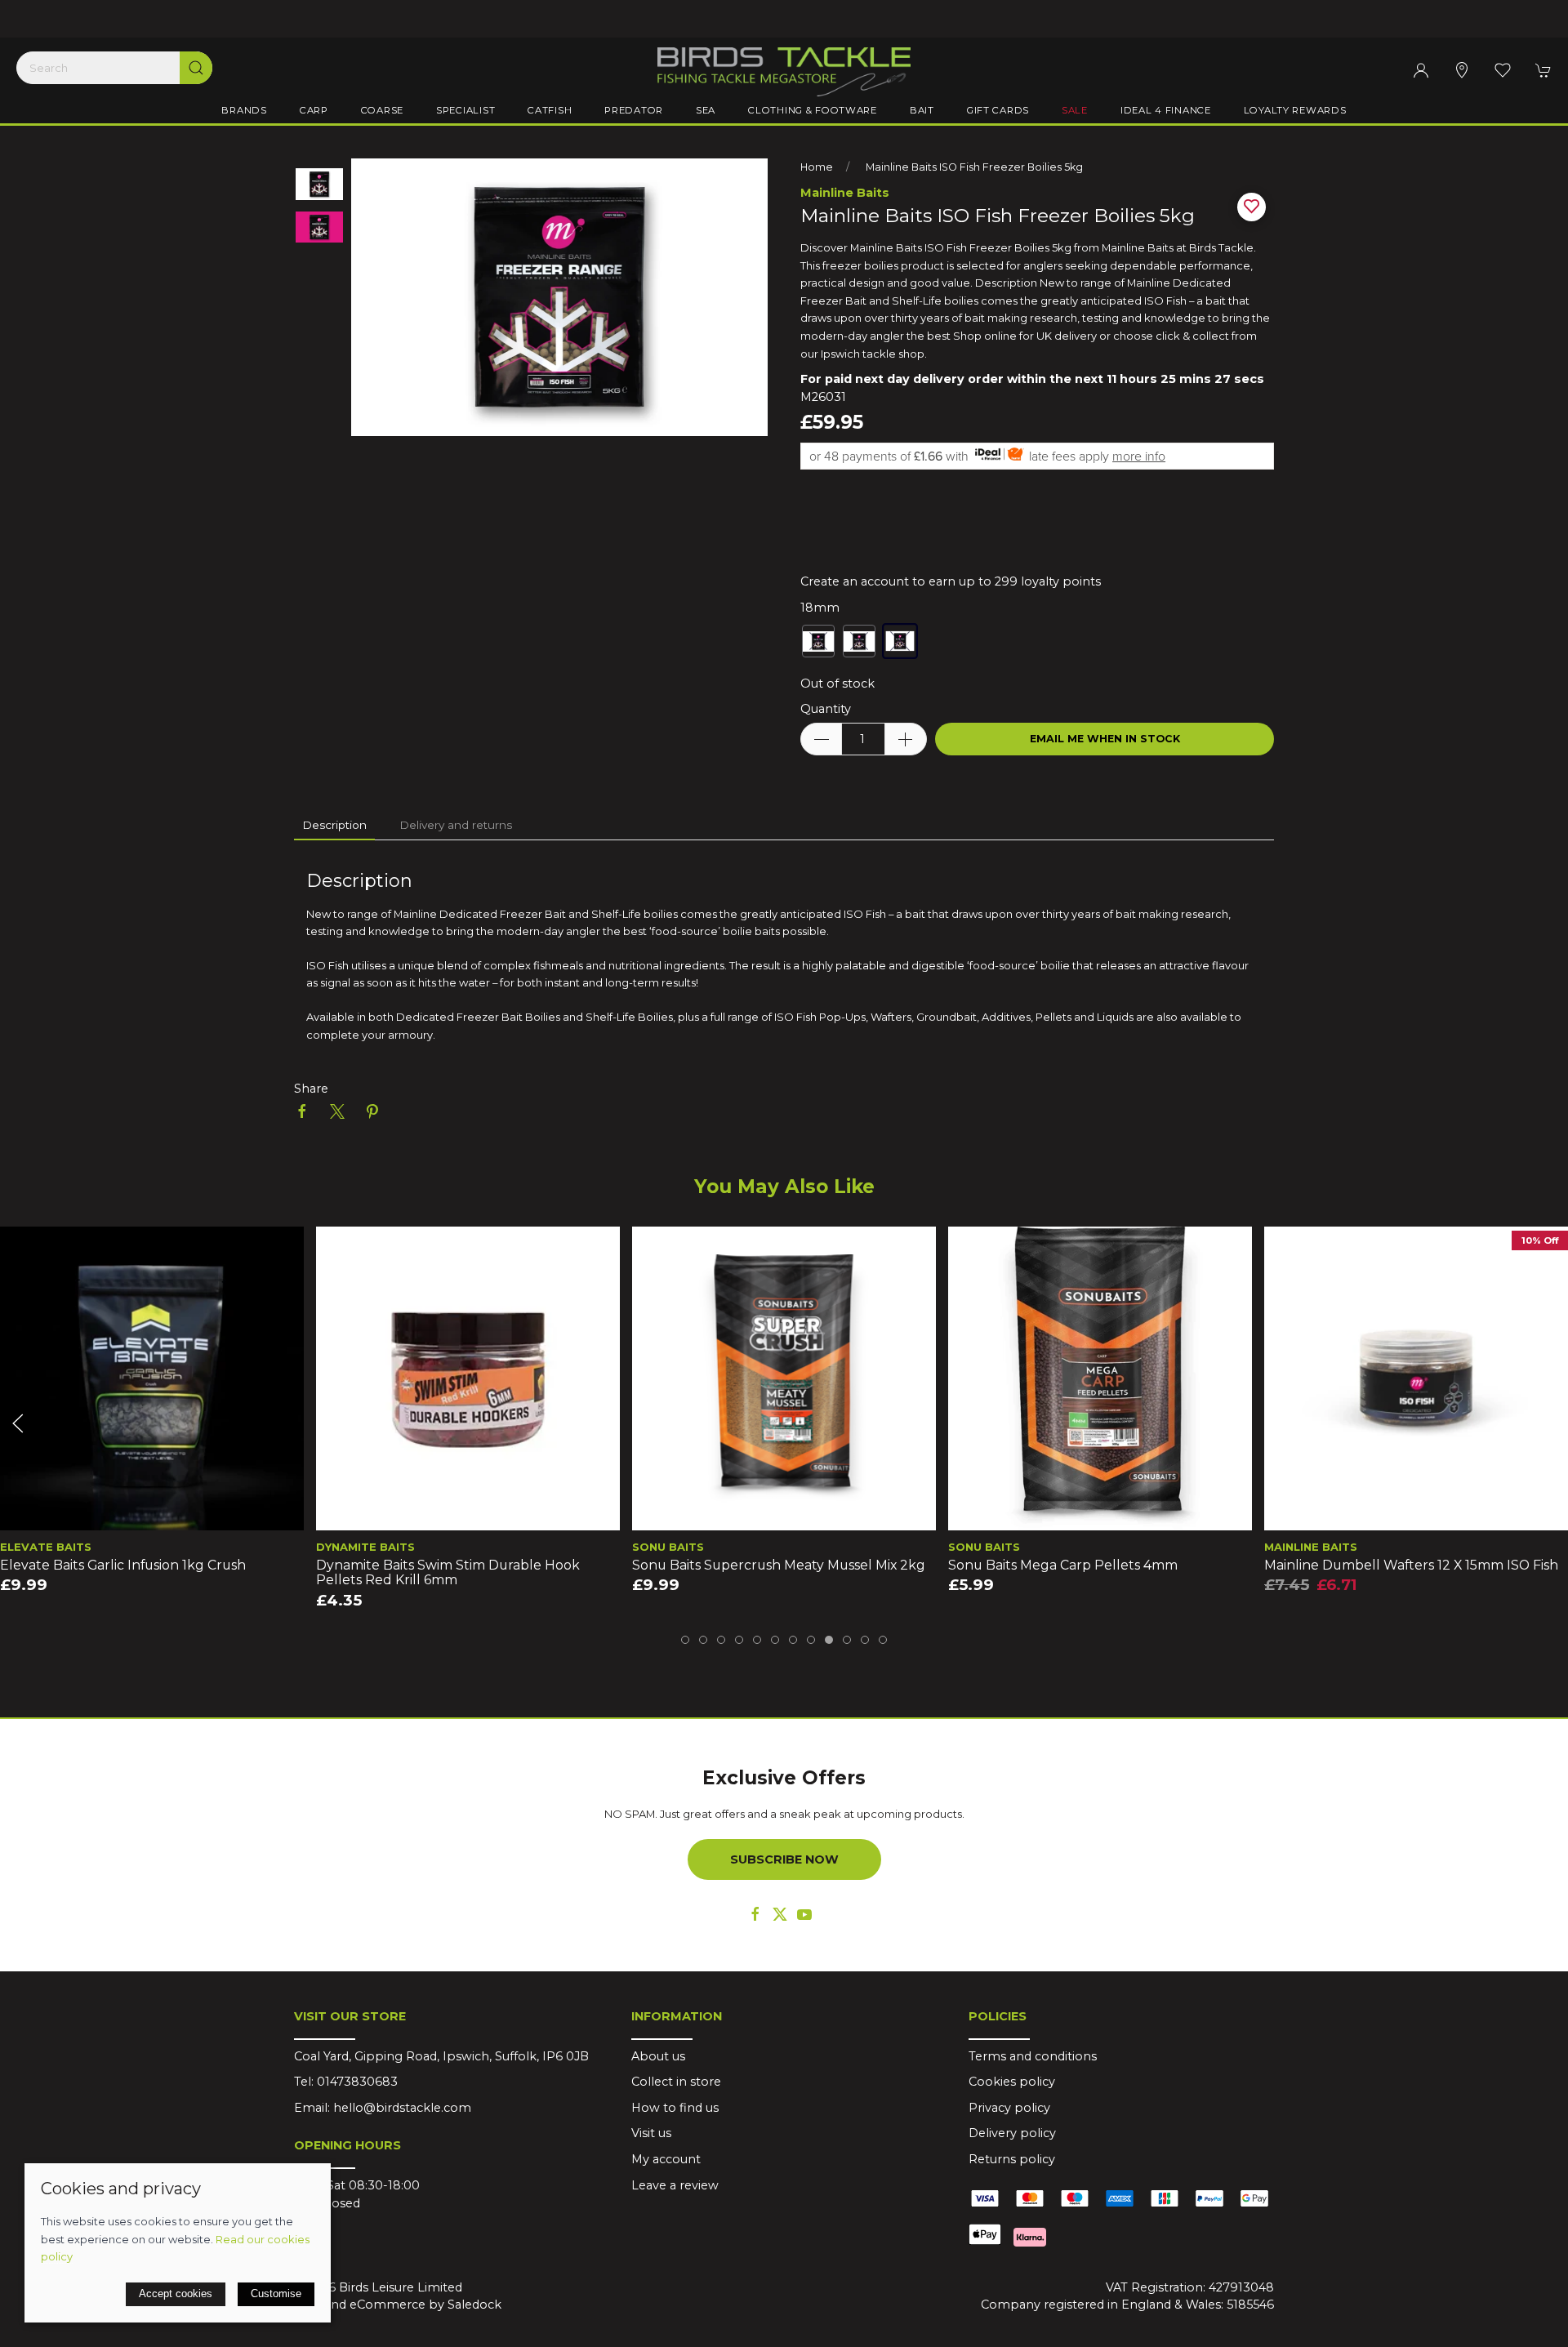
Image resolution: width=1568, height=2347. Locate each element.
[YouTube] (804, 1914)
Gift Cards (998, 110)
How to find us (675, 2108)
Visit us (651, 2133)
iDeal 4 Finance (1166, 110)
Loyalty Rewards (1295, 110)
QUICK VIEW (152, 1513)
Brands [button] (244, 110)
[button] (1503, 70)
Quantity (826, 709)
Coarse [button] (382, 110)
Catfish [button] (550, 110)
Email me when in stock (1105, 739)
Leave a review (675, 2185)
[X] (780, 1914)
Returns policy (1012, 2159)
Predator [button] (634, 110)
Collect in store (676, 2082)
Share (311, 1089)
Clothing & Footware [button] (813, 110)
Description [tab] (334, 825)
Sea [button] (706, 110)
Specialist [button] (465, 110)
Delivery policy (1012, 2133)
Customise (276, 2294)
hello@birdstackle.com (402, 2108)
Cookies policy (1012, 2082)
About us (658, 2056)
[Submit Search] (196, 68)
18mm (820, 608)
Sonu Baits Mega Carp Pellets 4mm (1063, 1565)
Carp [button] (314, 110)
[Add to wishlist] (22, 1249)
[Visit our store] (1462, 70)
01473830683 (357, 2082)
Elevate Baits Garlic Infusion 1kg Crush (123, 1565)
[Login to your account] (1421, 70)
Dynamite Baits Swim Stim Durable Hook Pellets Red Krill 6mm (448, 1573)
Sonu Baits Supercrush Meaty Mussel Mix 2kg (779, 1565)
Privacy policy (1009, 2108)
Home (817, 167)
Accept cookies (176, 2294)
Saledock (474, 2305)
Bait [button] (922, 110)
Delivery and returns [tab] (456, 825)
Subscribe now (784, 1859)
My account (666, 2159)
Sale (1075, 110)
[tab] (685, 1640)
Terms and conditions (1033, 2056)
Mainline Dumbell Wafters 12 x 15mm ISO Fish (1411, 1565)
